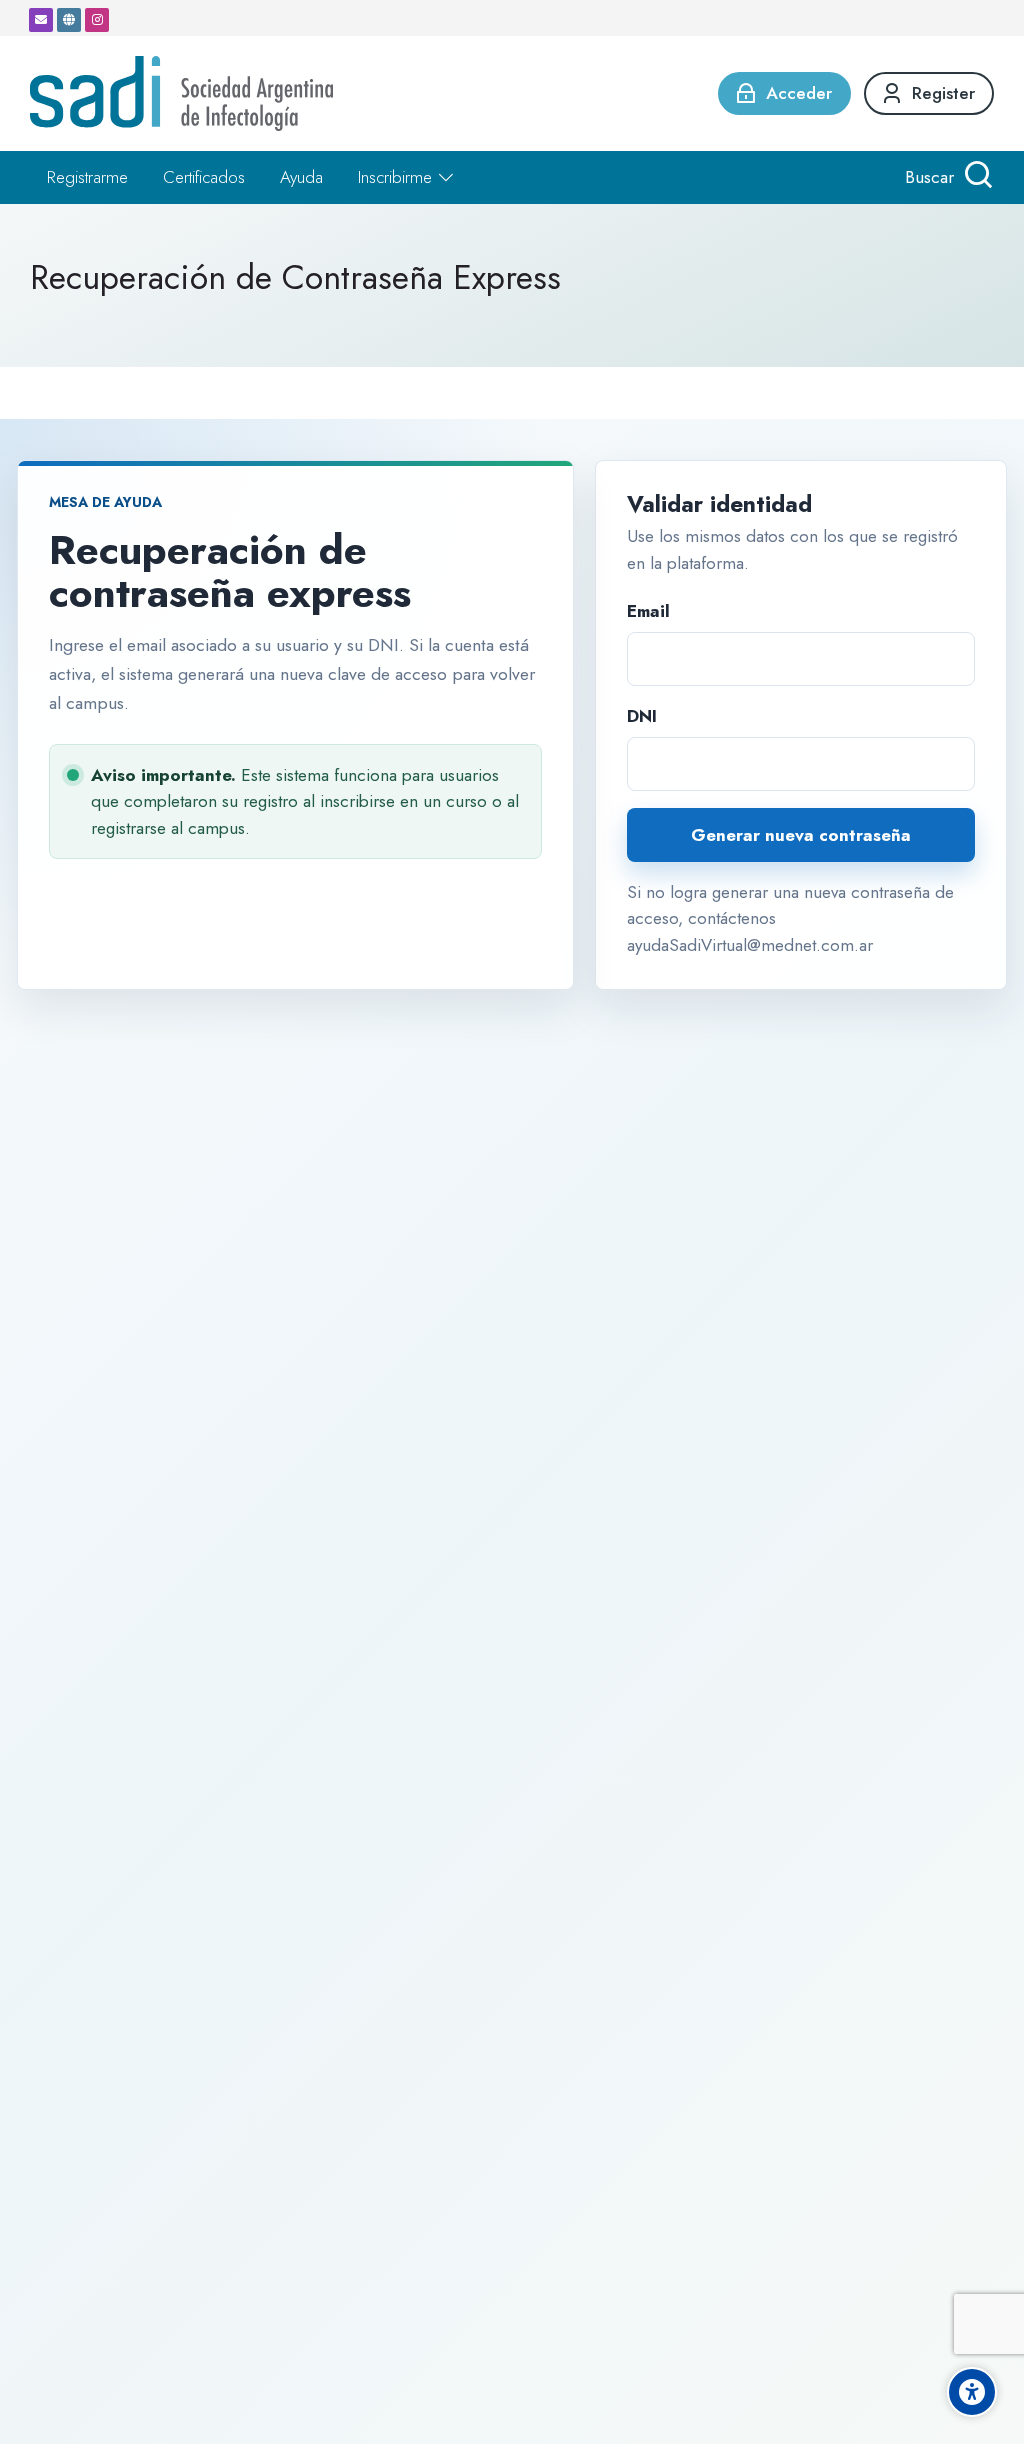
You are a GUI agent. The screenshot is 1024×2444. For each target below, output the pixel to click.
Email (648, 611)
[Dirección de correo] (41, 20)
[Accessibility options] (972, 2392)
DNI (642, 716)
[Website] (69, 20)
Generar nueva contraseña (801, 835)
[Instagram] (97, 20)
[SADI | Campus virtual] (181, 93)
